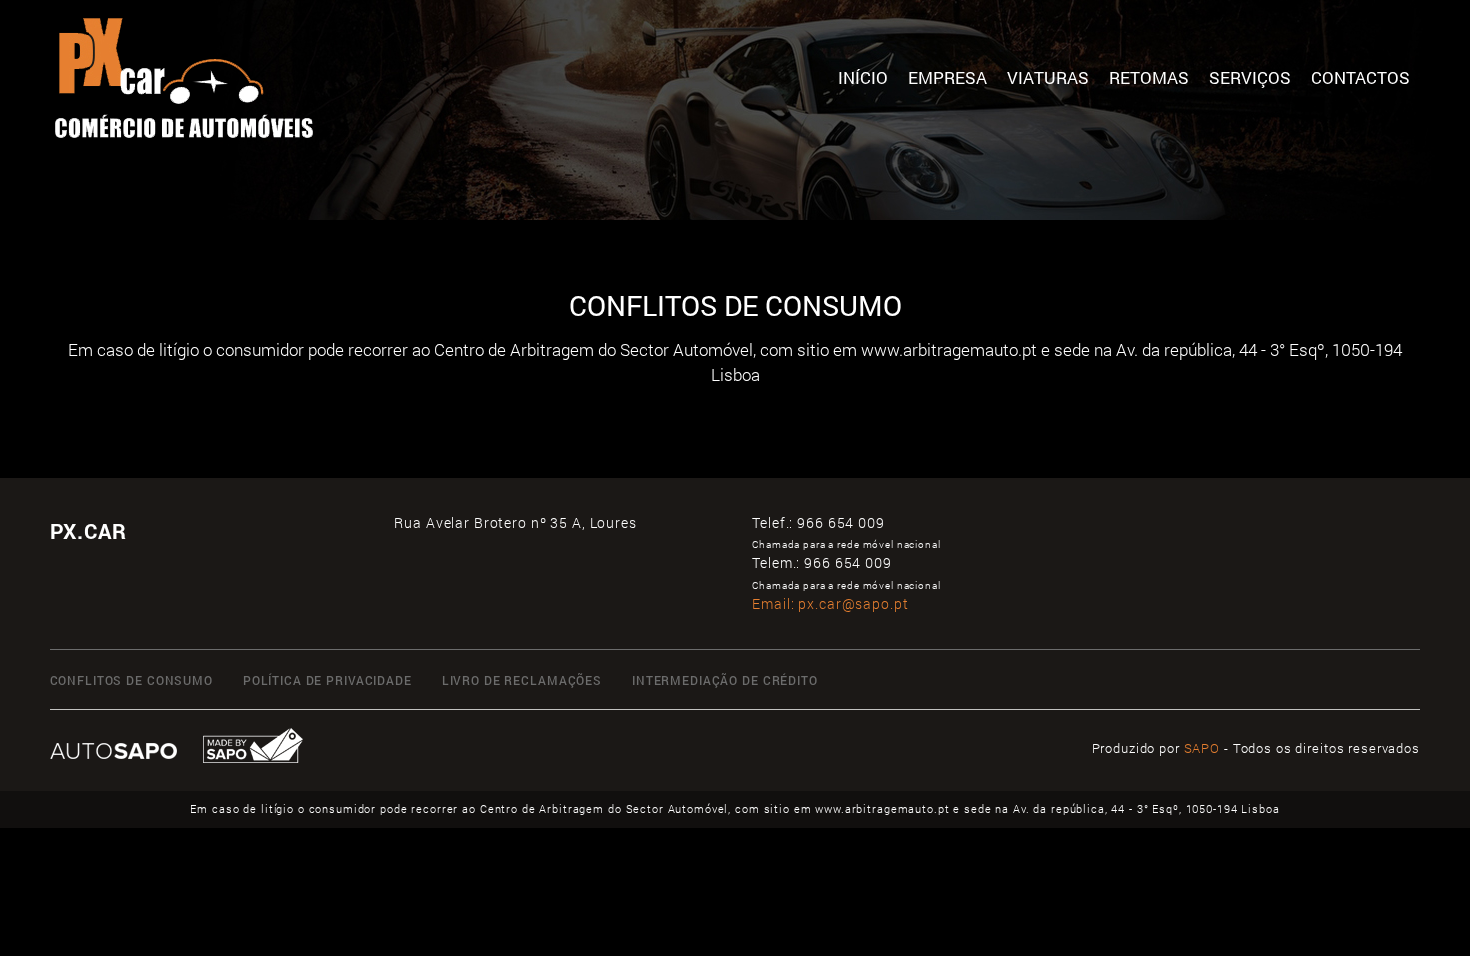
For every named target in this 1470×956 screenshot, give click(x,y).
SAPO (1202, 748)
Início (863, 77)
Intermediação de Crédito (725, 680)
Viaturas (1048, 77)
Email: (830, 603)
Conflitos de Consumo (131, 680)
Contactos (1360, 77)
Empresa (947, 77)
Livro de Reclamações (522, 680)
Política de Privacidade (327, 680)
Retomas (1149, 77)
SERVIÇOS (1250, 77)
